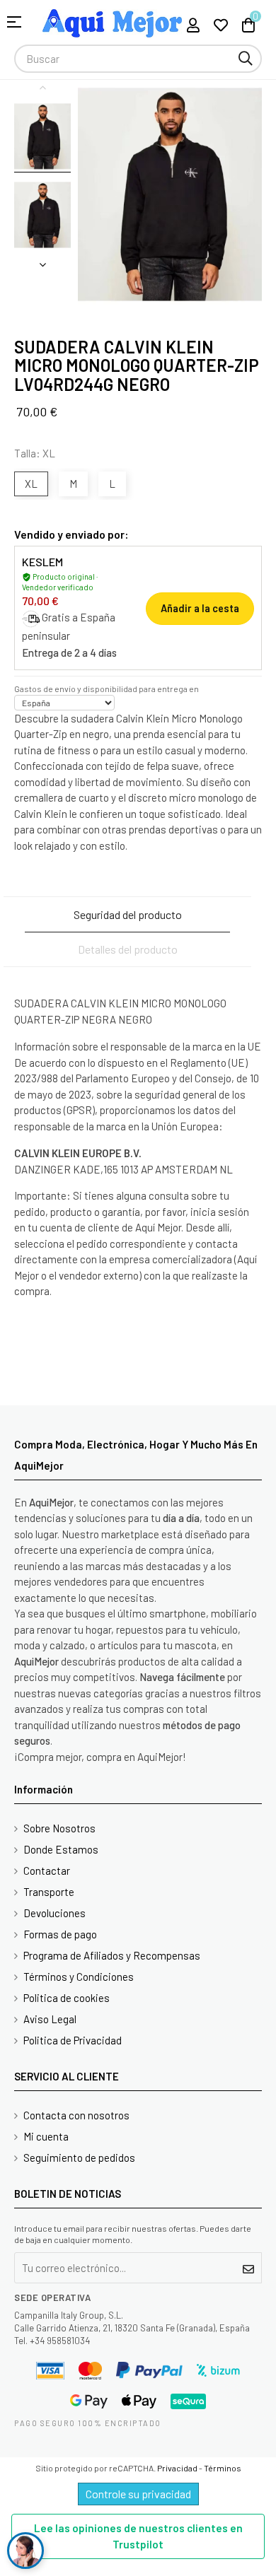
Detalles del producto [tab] (128, 949)
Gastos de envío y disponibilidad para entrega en (107, 689)
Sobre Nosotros (59, 1828)
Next (42, 264)
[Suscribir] (249, 2268)
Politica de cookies (67, 1998)
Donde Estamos (61, 1849)
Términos (223, 2468)
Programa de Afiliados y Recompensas (112, 1955)
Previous (42, 87)
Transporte (49, 1892)
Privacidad (177, 2468)
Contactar (47, 1870)
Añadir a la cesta (200, 608)
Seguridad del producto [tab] (128, 914)
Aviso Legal (50, 2019)
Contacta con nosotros (76, 2115)
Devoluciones (54, 1913)
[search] (246, 59)
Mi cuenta (46, 2136)
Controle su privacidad (138, 2494)
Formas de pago (60, 1934)
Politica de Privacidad (73, 2040)
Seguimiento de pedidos (79, 2158)
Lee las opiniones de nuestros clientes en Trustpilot (138, 2536)
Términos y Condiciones (79, 1977)
